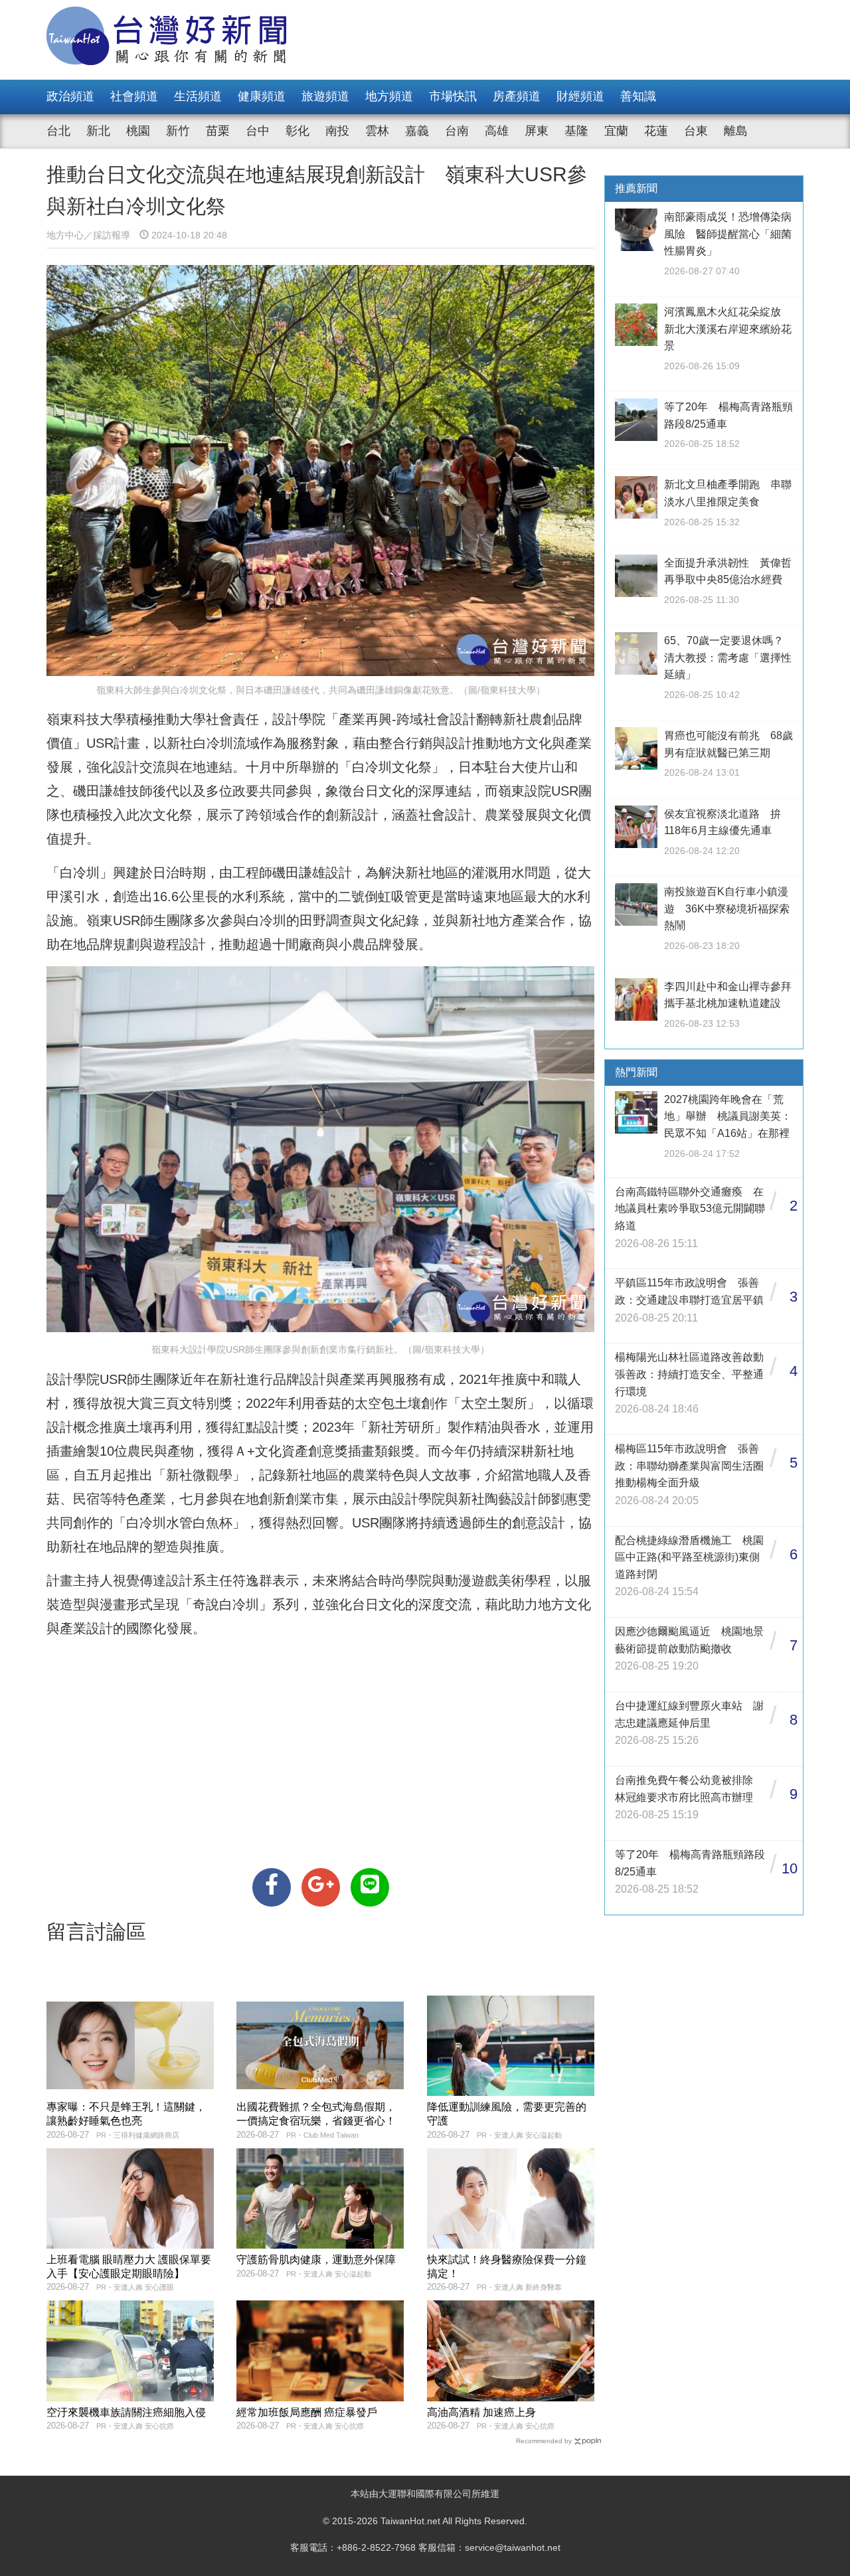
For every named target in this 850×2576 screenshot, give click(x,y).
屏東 (537, 131)
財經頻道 (580, 96)
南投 (337, 131)
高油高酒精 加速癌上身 (481, 2412)
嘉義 (417, 131)
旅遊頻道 (325, 96)
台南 (457, 131)
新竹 (178, 131)
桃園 (138, 131)
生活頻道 (198, 96)
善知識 (638, 96)
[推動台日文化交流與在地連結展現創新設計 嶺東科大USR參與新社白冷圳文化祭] (272, 1887)
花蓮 (656, 131)
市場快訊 (453, 96)
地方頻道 (389, 96)
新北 (98, 131)
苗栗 (218, 131)
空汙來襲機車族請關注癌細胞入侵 (126, 2412)
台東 (696, 131)
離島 (736, 131)
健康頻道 (262, 96)
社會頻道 (134, 96)
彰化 (297, 131)
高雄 (497, 131)
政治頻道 (70, 96)
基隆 (576, 131)
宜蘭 (616, 131)
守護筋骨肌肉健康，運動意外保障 (316, 2260)
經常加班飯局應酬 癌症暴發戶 (307, 2412)
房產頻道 (517, 96)
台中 (258, 131)
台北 (58, 131)
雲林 (377, 131)
